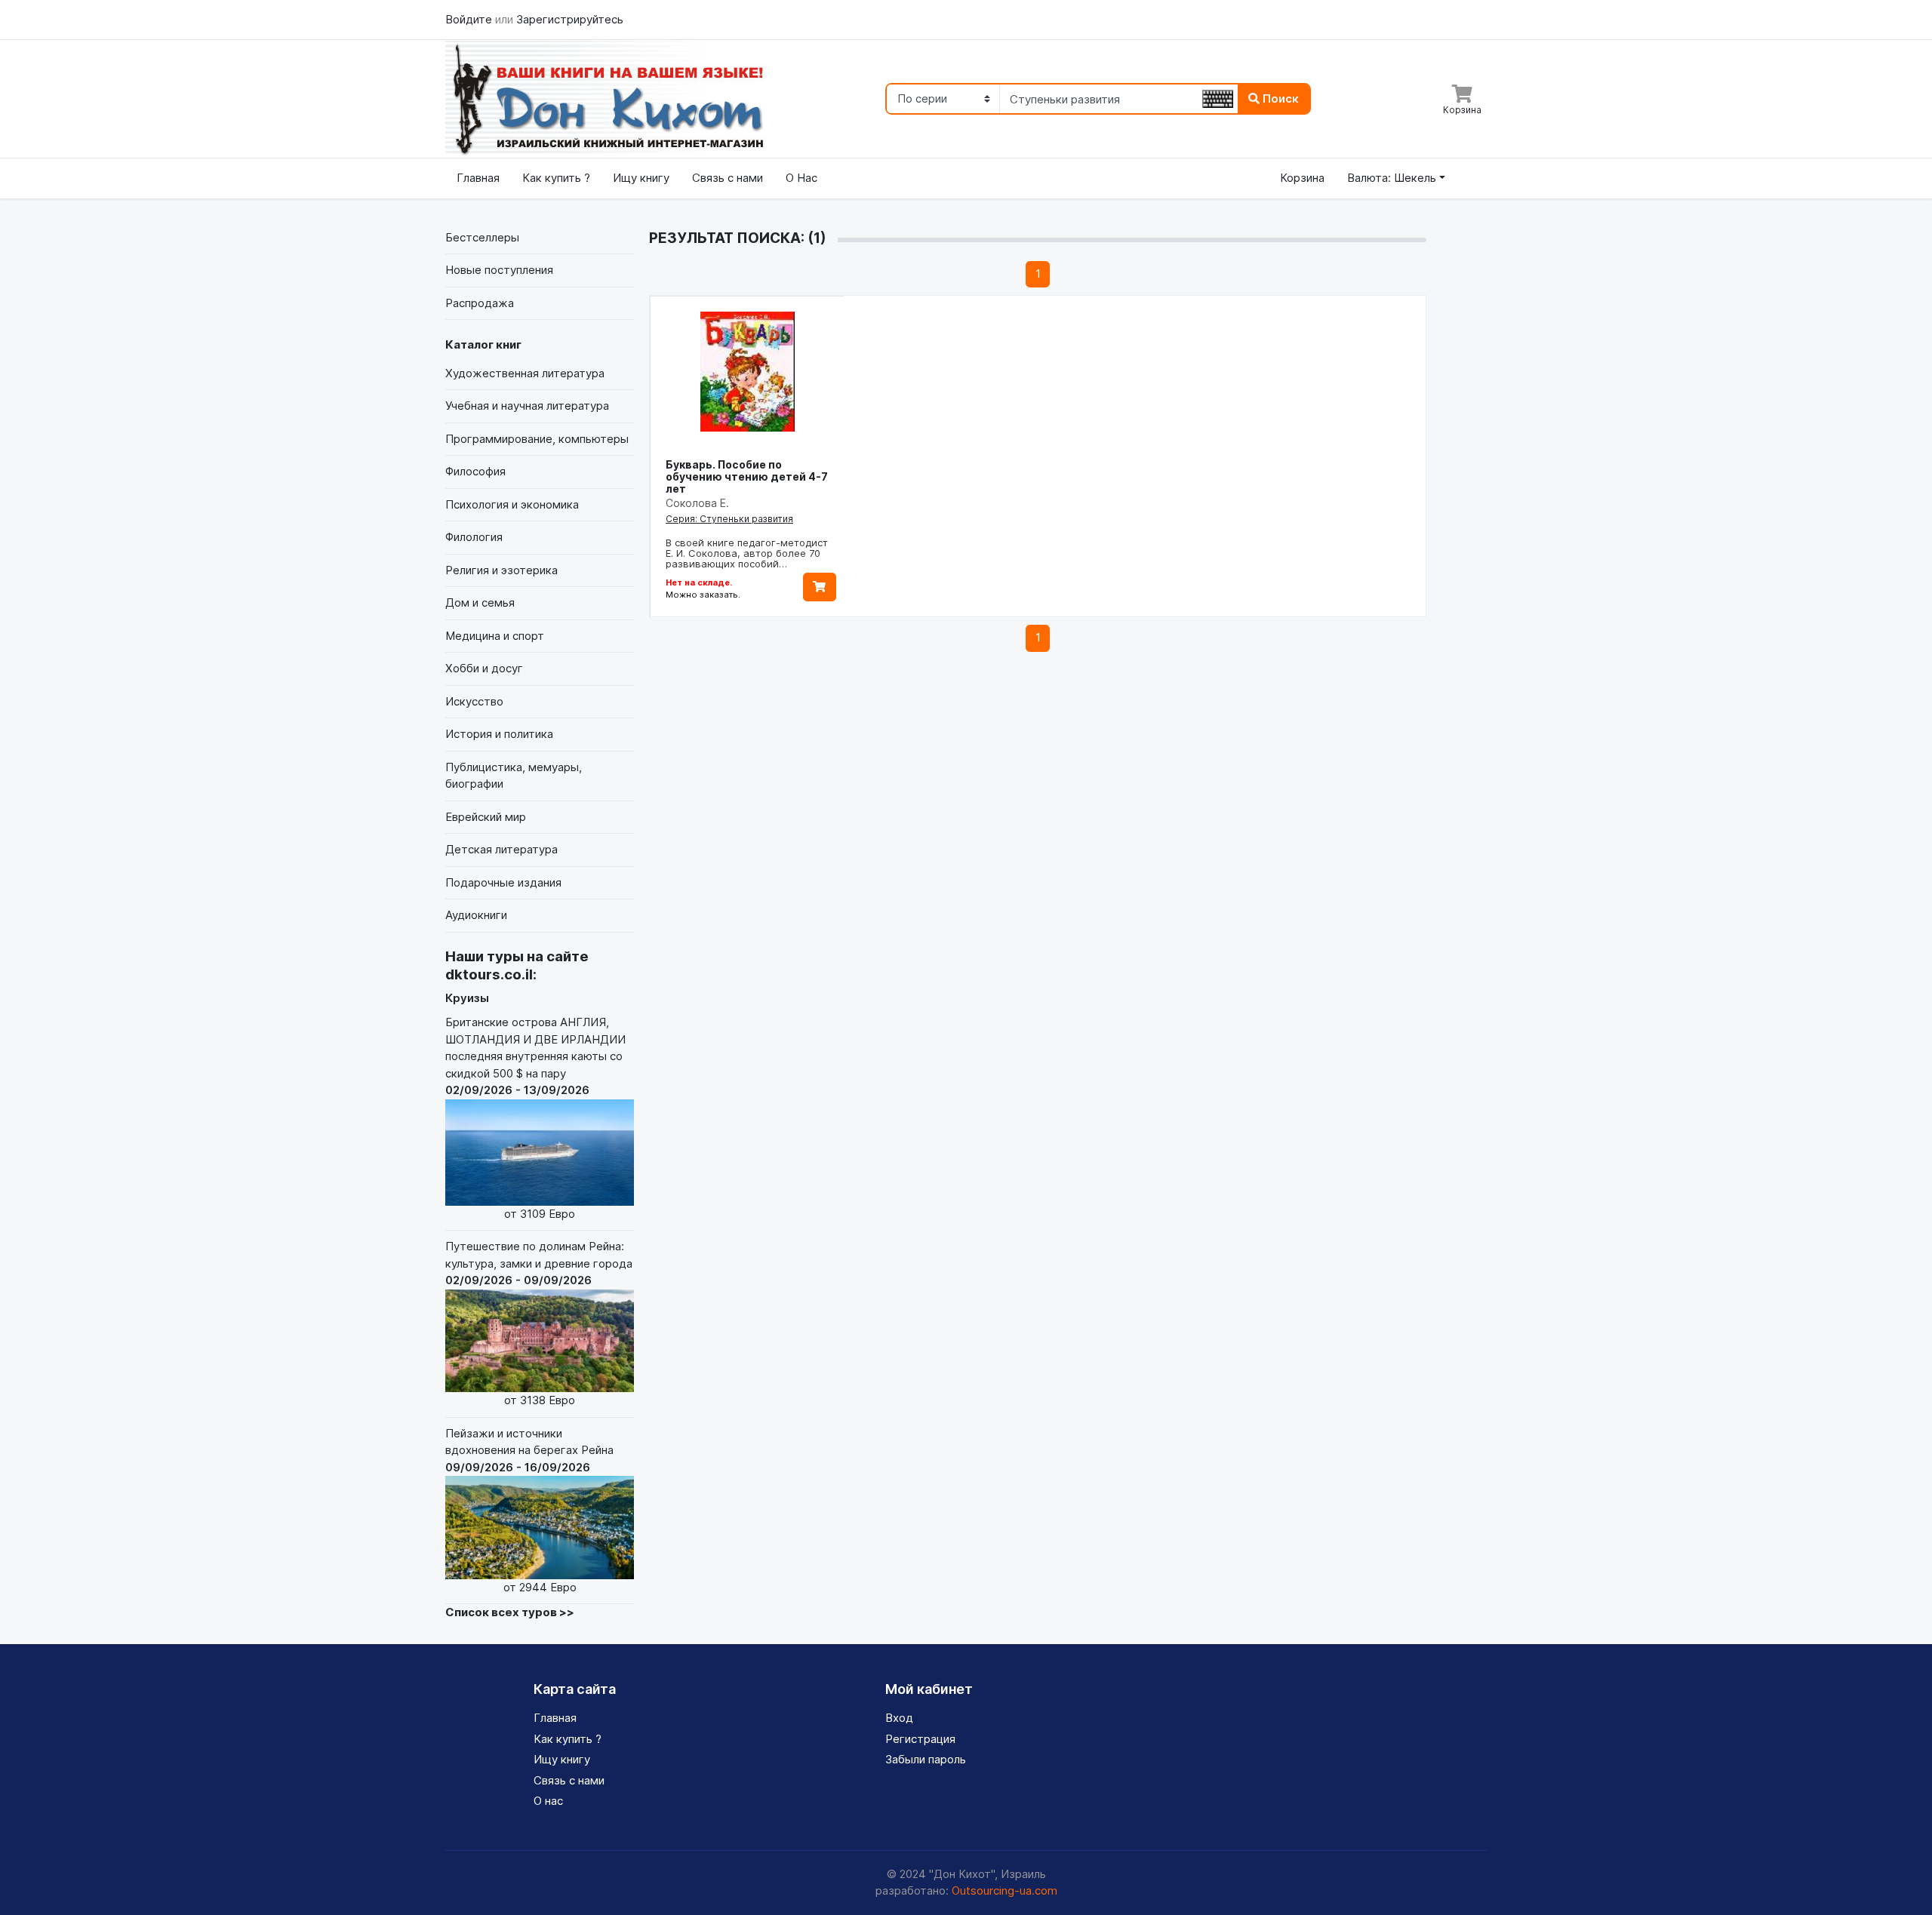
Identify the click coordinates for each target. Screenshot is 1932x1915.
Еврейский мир (486, 817)
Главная (478, 178)
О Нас (801, 178)
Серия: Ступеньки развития (729, 519)
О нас (548, 1801)
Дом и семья (480, 602)
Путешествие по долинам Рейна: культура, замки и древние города (539, 1323)
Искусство (474, 701)
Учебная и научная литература (527, 406)
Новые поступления (499, 270)
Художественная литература (525, 373)
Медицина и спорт (495, 636)
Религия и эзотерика (501, 570)
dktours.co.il (489, 974)
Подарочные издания (503, 882)
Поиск (1279, 98)
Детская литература (501, 849)
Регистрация (920, 1739)
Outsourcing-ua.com (1004, 1890)
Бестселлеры (482, 237)
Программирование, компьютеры (537, 439)
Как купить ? (556, 178)
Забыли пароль (926, 1759)
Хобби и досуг (484, 668)
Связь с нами (728, 178)
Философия (475, 471)
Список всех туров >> (510, 1612)
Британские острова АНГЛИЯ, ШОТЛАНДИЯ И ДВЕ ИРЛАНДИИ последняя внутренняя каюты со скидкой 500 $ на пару (535, 1117)
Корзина (1302, 178)
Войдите (470, 19)
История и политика (499, 734)
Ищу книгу (641, 178)
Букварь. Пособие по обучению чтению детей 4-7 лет (747, 476)
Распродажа (480, 303)
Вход (899, 1718)
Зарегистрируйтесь (570, 19)
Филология (474, 537)
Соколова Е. (697, 503)
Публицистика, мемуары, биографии (514, 776)
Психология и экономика (512, 504)
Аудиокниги (476, 915)
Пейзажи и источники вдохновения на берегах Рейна (529, 1510)
